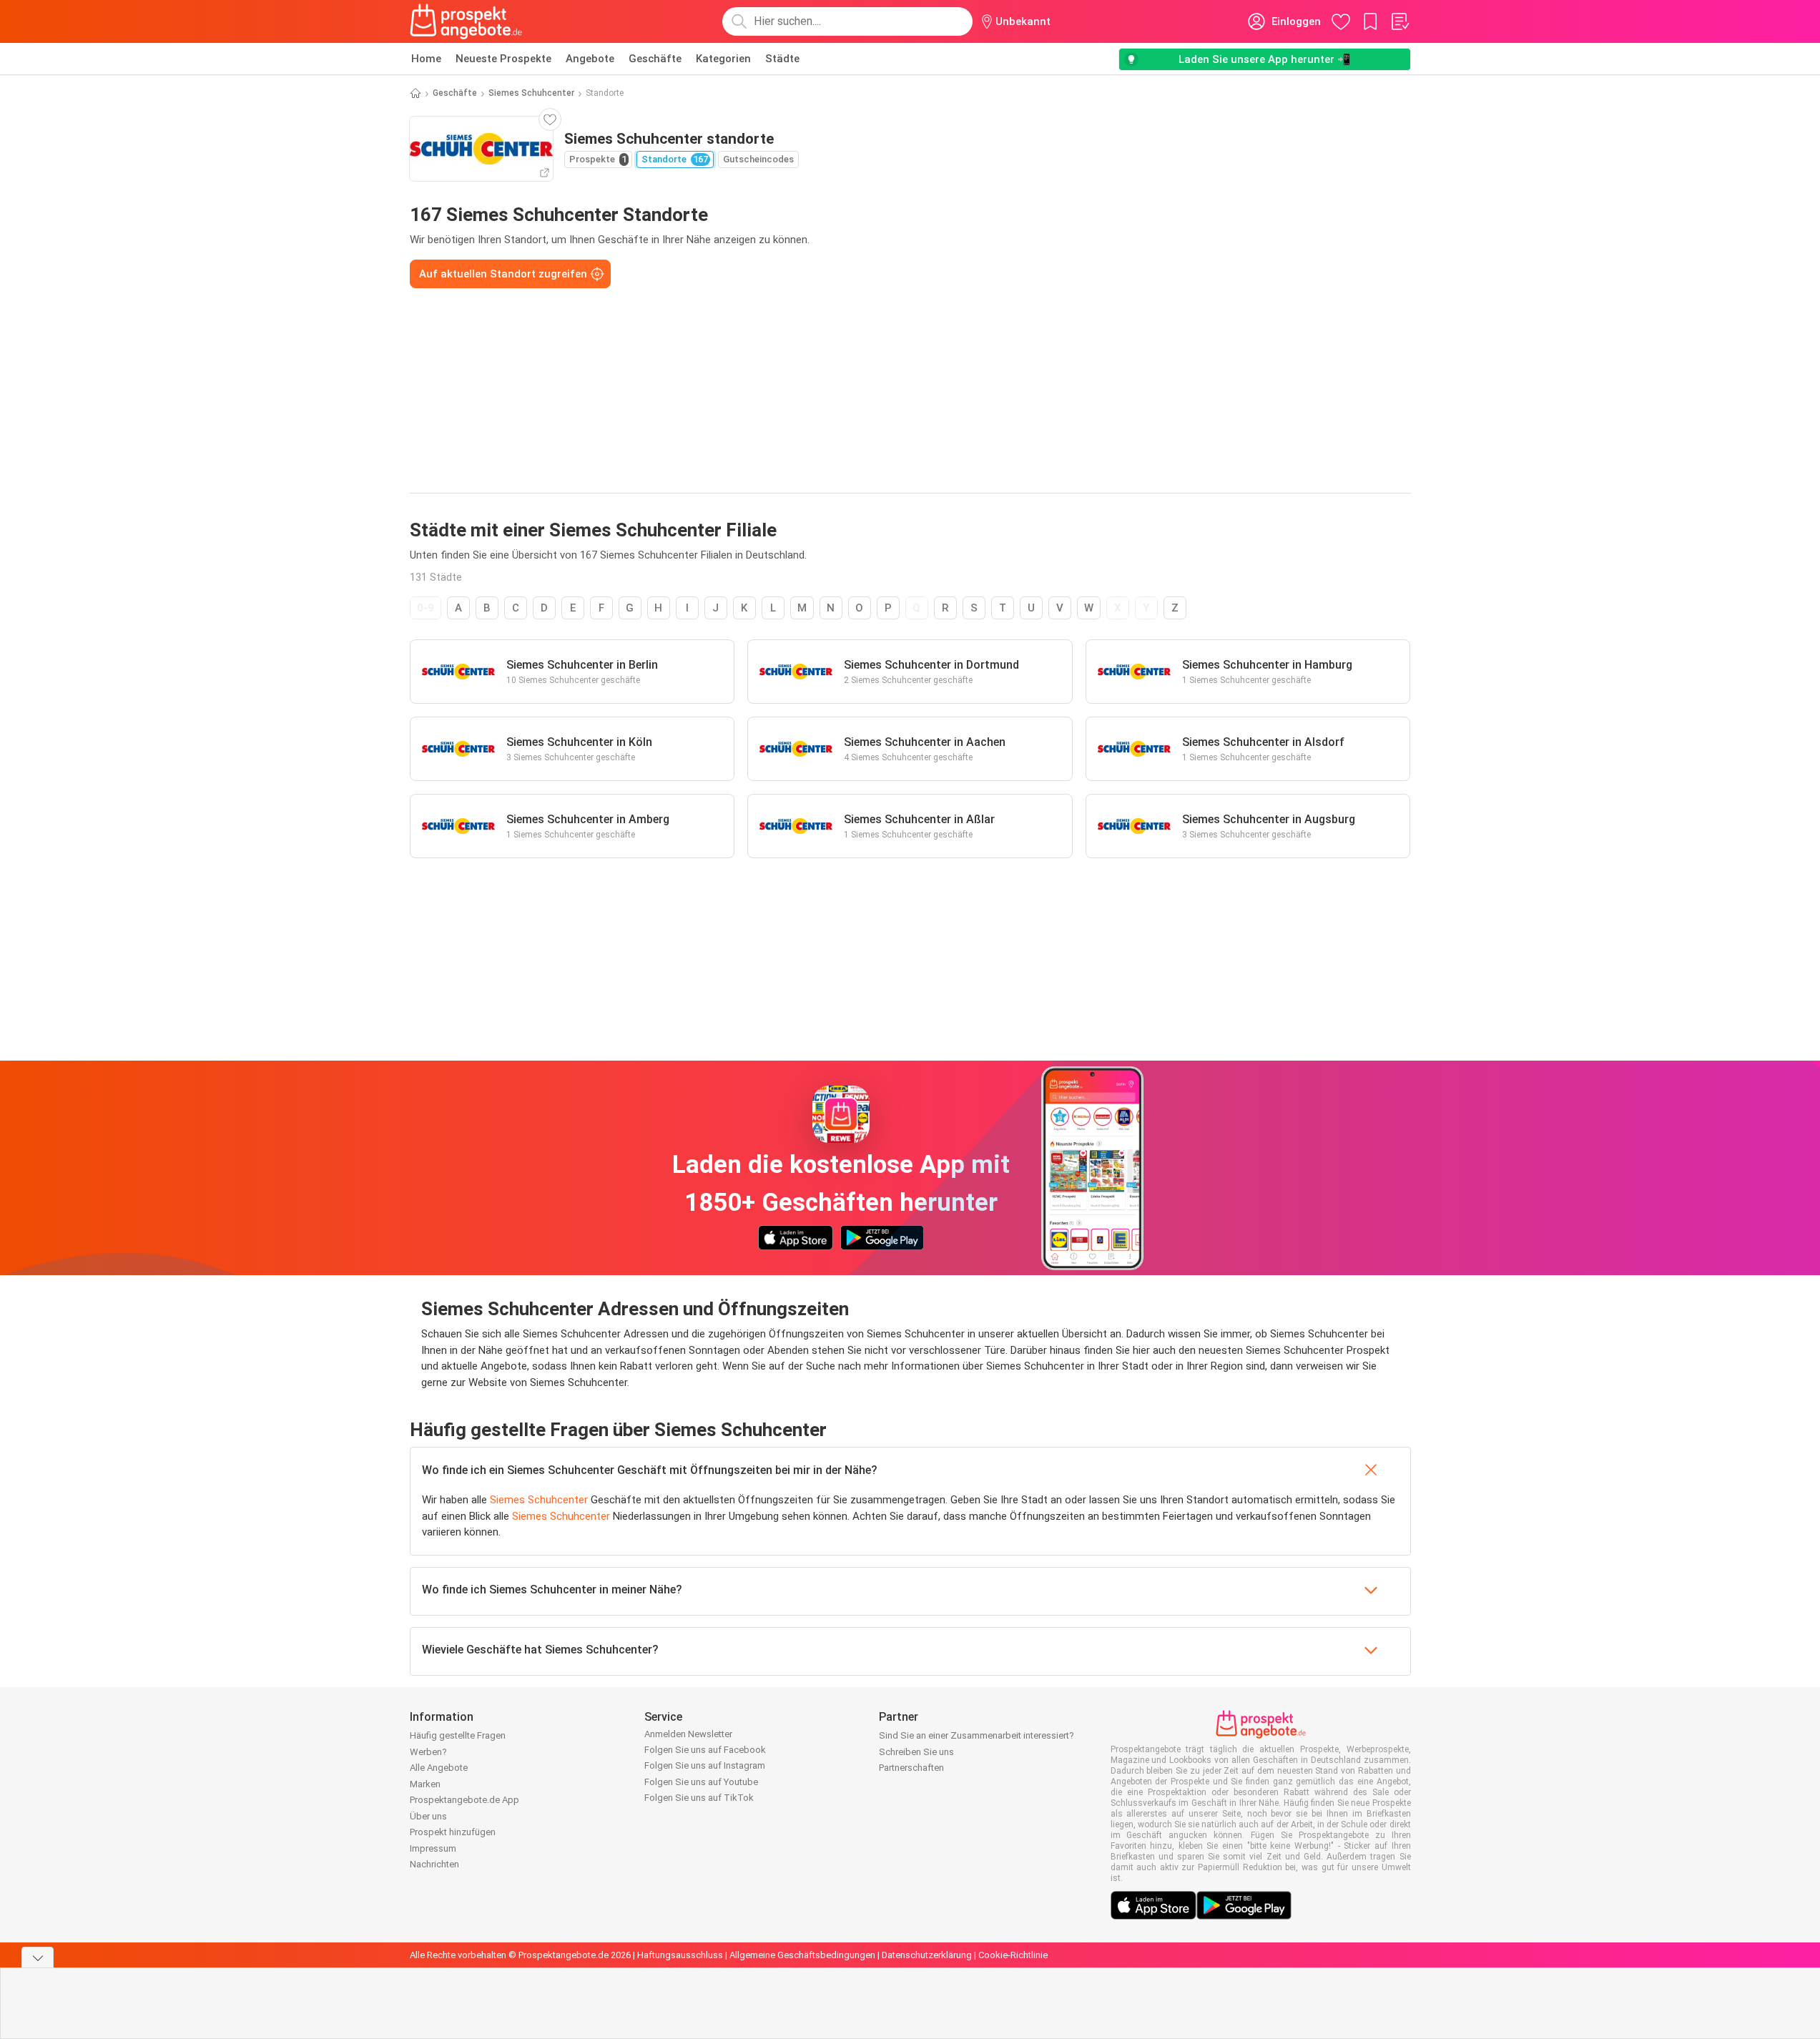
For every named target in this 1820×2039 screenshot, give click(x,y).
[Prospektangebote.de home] (466, 21)
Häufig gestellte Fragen (458, 1735)
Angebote (590, 59)
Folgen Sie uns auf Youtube (701, 1782)
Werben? (428, 1752)
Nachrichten (434, 1864)
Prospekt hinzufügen (453, 1832)
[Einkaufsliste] (1400, 21)
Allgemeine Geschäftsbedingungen (802, 1955)
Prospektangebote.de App (464, 1800)
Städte (782, 59)
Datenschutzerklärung (927, 1955)
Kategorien (723, 59)
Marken (425, 1784)
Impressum (433, 1848)
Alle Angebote (439, 1768)
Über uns (428, 1816)
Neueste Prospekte (503, 59)
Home (426, 59)
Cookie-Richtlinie (1013, 1955)
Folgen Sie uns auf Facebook (705, 1750)
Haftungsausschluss (680, 1955)
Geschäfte (655, 59)
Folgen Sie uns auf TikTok (699, 1798)
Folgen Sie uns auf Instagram (705, 1765)
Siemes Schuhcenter (531, 93)
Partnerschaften (911, 1768)
